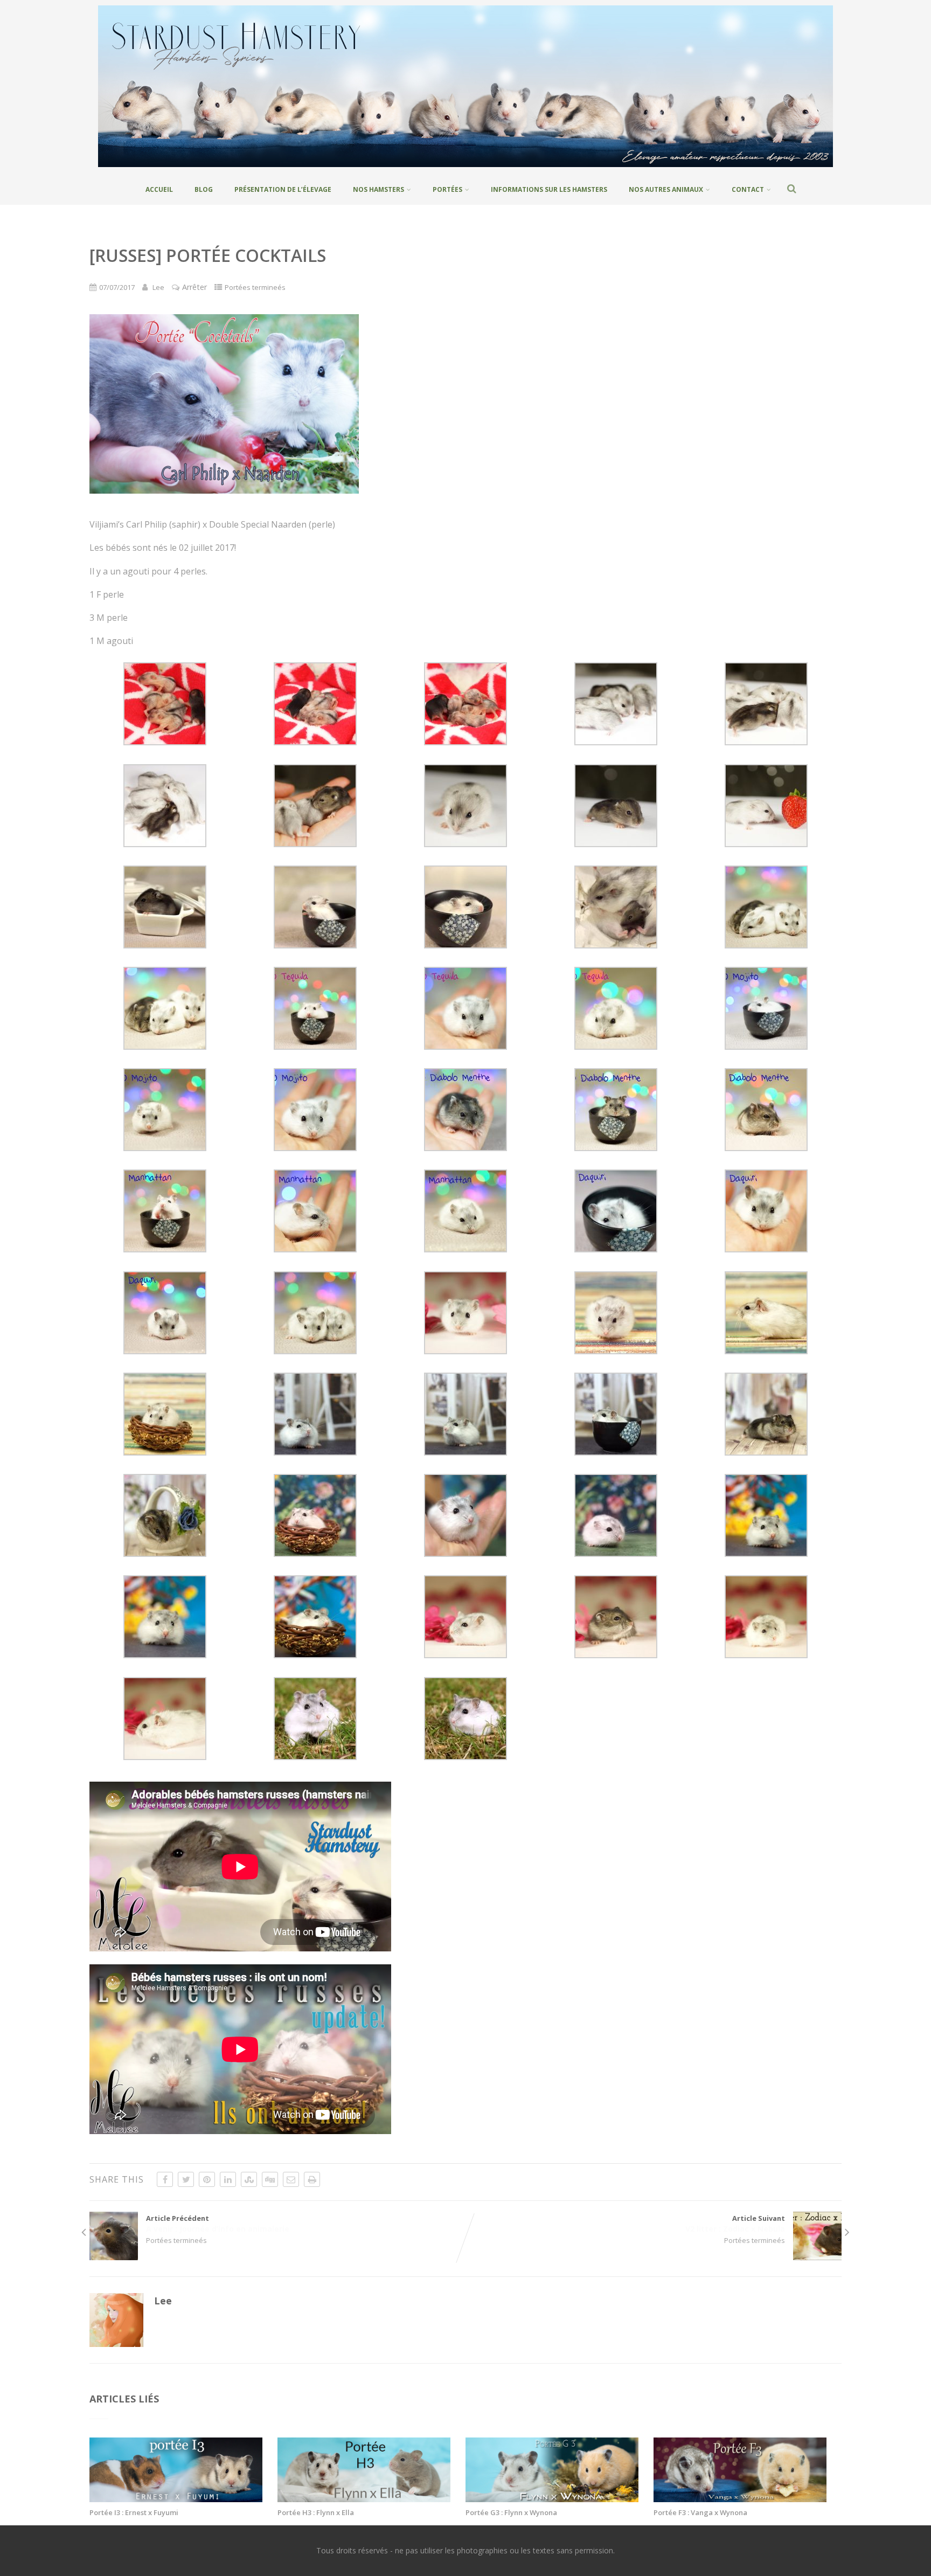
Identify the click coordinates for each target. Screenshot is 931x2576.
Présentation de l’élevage (283, 189)
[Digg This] (270, 2179)
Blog (204, 189)
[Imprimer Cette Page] (312, 2179)
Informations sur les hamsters (549, 189)
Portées (447, 189)
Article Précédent (218, 2224)
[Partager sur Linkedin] (228, 2179)
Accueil (159, 189)
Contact (748, 189)
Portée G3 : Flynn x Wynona (511, 2512)
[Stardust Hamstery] (465, 169)
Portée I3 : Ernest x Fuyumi (134, 2512)
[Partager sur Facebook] (165, 2179)
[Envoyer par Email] (291, 2179)
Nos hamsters (378, 189)
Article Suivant (735, 2224)
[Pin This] (207, 2179)
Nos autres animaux (666, 189)
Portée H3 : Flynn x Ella (316, 2512)
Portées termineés (255, 287)
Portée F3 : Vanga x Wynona (700, 2512)
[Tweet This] (186, 2179)
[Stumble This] (249, 2179)
